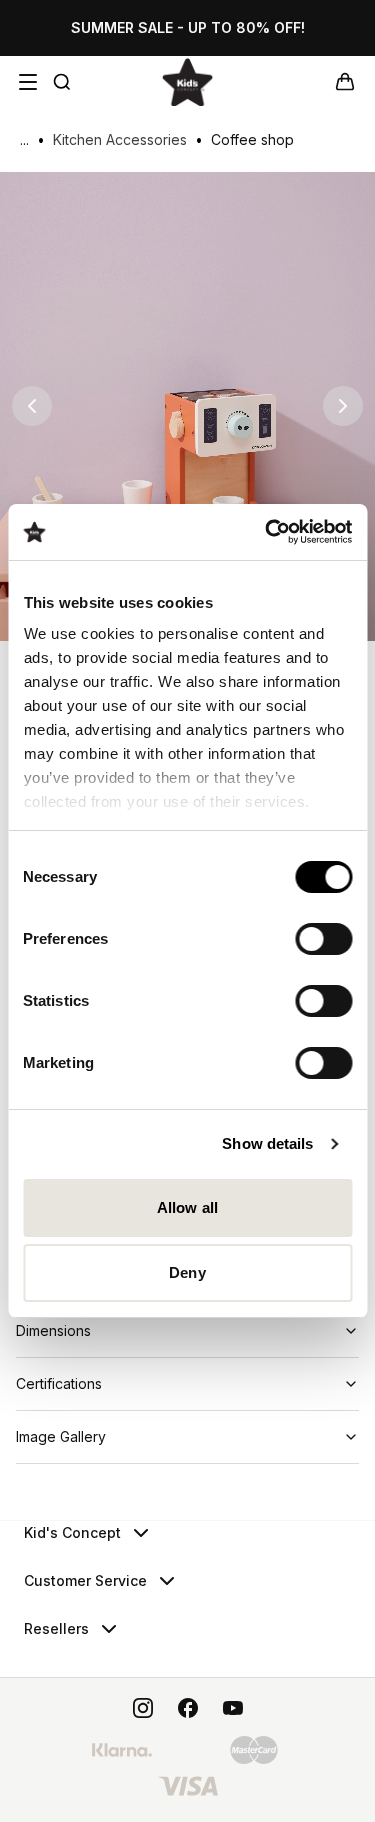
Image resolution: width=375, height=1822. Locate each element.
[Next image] (343, 406)
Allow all (187, 1207)
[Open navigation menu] (28, 82)
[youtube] (233, 1708)
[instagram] (143, 1708)
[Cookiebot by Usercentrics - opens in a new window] (267, 532)
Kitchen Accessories (120, 139)
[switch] (323, 939)
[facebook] (188, 1708)
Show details (267, 1143)
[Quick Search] (62, 82)
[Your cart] (345, 82)
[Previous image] (32, 406)
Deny (187, 1272)
